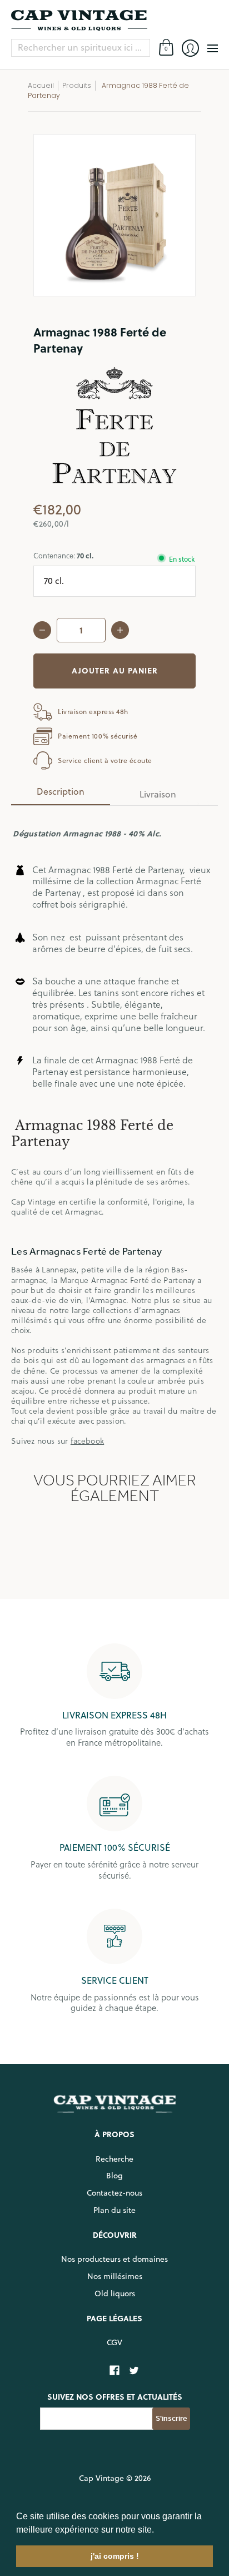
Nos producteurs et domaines (114, 2259)
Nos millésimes (115, 2276)
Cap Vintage (101, 2478)
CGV (114, 2342)
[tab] (61, 795)
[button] (158, 2530)
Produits (77, 85)
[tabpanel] (114, 1131)
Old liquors (115, 2293)
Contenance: (63, 555)
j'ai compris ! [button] (115, 2556)
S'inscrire (171, 2418)
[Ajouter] (120, 630)
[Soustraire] (42, 630)
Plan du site (114, 2210)
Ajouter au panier (115, 670)
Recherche (114, 2159)
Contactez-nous (114, 2193)
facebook (87, 1441)
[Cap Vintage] (114, 21)
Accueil (41, 85)
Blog (114, 2176)
